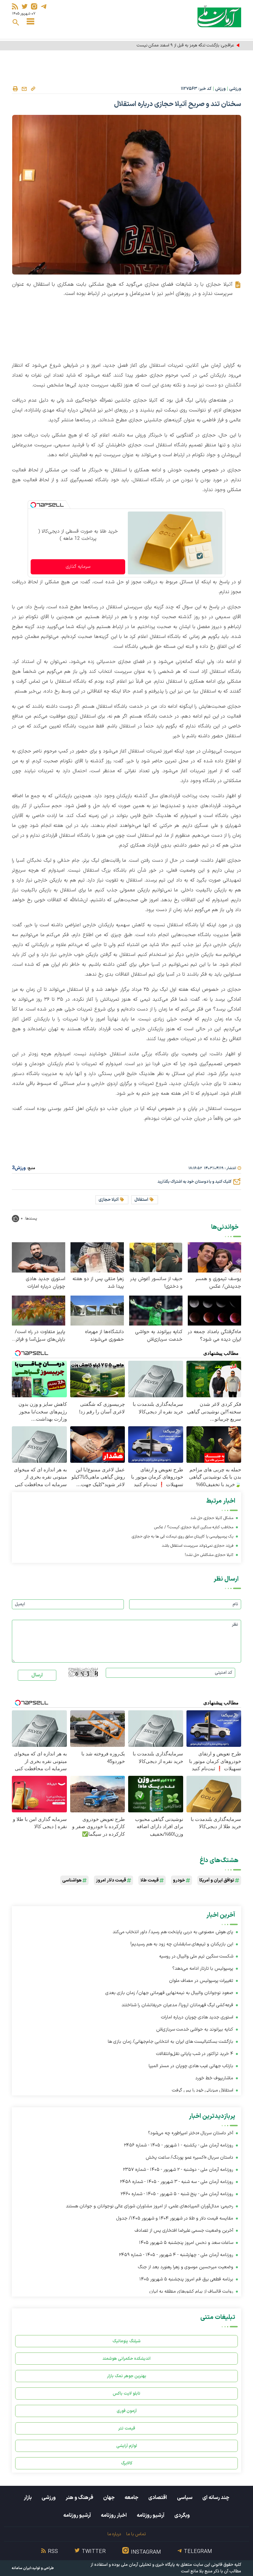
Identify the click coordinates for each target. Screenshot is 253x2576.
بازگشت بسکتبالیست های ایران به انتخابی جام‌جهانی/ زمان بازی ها (170, 2042)
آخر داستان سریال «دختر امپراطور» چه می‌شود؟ (191, 2133)
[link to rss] (15, 6)
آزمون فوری (127, 2411)
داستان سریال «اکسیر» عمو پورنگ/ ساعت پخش (189, 2157)
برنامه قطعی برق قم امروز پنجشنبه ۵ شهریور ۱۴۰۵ (186, 2279)
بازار (28, 2498)
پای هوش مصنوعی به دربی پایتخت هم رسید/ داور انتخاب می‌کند (173, 1932)
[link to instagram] (34, 6)
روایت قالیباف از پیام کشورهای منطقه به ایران (191, 2291)
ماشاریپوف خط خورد (214, 2078)
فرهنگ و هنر (79, 2498)
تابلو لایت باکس (126, 2393)
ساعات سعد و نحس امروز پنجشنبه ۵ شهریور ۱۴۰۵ (186, 2243)
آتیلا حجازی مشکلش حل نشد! (209, 1555)
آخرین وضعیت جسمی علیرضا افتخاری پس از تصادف (184, 2231)
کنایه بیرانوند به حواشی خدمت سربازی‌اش (159, 1336)
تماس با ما (136, 2534)
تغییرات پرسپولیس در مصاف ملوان (201, 1981)
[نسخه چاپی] (15, 89)
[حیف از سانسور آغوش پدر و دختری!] (156, 1257)
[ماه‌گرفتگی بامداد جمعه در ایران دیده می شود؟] (214, 1310)
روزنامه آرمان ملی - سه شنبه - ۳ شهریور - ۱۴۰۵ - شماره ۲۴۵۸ (177, 2182)
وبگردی (182, 2515)
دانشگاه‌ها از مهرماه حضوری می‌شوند (104, 1336)
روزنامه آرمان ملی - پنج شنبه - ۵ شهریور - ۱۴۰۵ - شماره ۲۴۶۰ (177, 2194)
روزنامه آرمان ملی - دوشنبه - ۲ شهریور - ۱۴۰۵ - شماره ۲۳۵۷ (178, 2170)
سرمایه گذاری (78, 567)
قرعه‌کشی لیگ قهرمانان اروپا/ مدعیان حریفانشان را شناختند (177, 2005)
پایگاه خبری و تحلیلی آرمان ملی (148, 2565)
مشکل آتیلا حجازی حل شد (212, 1518)
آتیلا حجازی (109, 1200)
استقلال (141, 1200)
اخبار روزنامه (114, 2515)
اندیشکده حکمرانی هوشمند (126, 2359)
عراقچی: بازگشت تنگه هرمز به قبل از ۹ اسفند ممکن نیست (185, 45)
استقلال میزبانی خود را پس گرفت (203, 2090)
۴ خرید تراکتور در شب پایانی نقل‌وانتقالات (195, 2054)
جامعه (131, 2498)
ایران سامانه (21, 2568)
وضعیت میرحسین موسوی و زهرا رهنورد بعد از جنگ (186, 2267)
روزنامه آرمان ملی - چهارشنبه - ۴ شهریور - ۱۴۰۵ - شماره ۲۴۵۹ (176, 2255)
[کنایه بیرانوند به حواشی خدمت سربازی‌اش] (156, 1310)
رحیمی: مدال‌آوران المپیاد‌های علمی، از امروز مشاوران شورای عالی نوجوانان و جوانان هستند (150, 2206)
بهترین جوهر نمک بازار (127, 2376)
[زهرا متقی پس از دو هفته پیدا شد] (97, 1257)
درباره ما (114, 2534)
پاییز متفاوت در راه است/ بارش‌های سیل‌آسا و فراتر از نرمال (40, 1336)
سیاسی (185, 2498)
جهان (109, 2498)
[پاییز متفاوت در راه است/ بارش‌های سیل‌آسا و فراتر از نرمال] (39, 1310)
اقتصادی (158, 2498)
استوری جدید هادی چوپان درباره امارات (45, 1283)
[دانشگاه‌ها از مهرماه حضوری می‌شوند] (97, 1310)
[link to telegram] (44, 6)
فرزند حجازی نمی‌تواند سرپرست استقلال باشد (197, 1546)
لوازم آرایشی (127, 2446)
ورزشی (235, 89)
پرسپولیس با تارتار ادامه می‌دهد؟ (203, 1969)
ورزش (220, 89)
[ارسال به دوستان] (24, 89)
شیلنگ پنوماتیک (126, 2341)
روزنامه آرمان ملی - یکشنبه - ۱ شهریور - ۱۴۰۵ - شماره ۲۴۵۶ (179, 2145)
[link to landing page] (219, 16)
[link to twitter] (25, 6)
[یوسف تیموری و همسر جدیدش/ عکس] (214, 1257)
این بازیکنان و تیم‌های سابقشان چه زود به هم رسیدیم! (182, 1944)
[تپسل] (33, 505)
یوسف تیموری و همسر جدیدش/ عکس (218, 1283)
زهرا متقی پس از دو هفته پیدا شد (98, 1283)
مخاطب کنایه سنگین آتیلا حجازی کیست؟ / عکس (194, 1527)
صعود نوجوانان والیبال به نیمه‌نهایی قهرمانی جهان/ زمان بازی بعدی (169, 1993)
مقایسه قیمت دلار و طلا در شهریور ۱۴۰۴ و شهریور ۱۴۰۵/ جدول (175, 2218)
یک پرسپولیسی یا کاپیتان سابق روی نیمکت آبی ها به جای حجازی (183, 1537)
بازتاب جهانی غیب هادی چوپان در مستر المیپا (191, 2066)
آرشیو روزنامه (151, 2515)
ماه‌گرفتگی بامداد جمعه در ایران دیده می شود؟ (214, 1336)
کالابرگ (127, 2463)
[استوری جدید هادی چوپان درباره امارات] (39, 1257)
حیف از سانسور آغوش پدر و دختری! (156, 1283)
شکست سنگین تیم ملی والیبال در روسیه (196, 1956)
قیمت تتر (127, 2428)
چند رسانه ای (216, 2498)
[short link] (33, 89)
